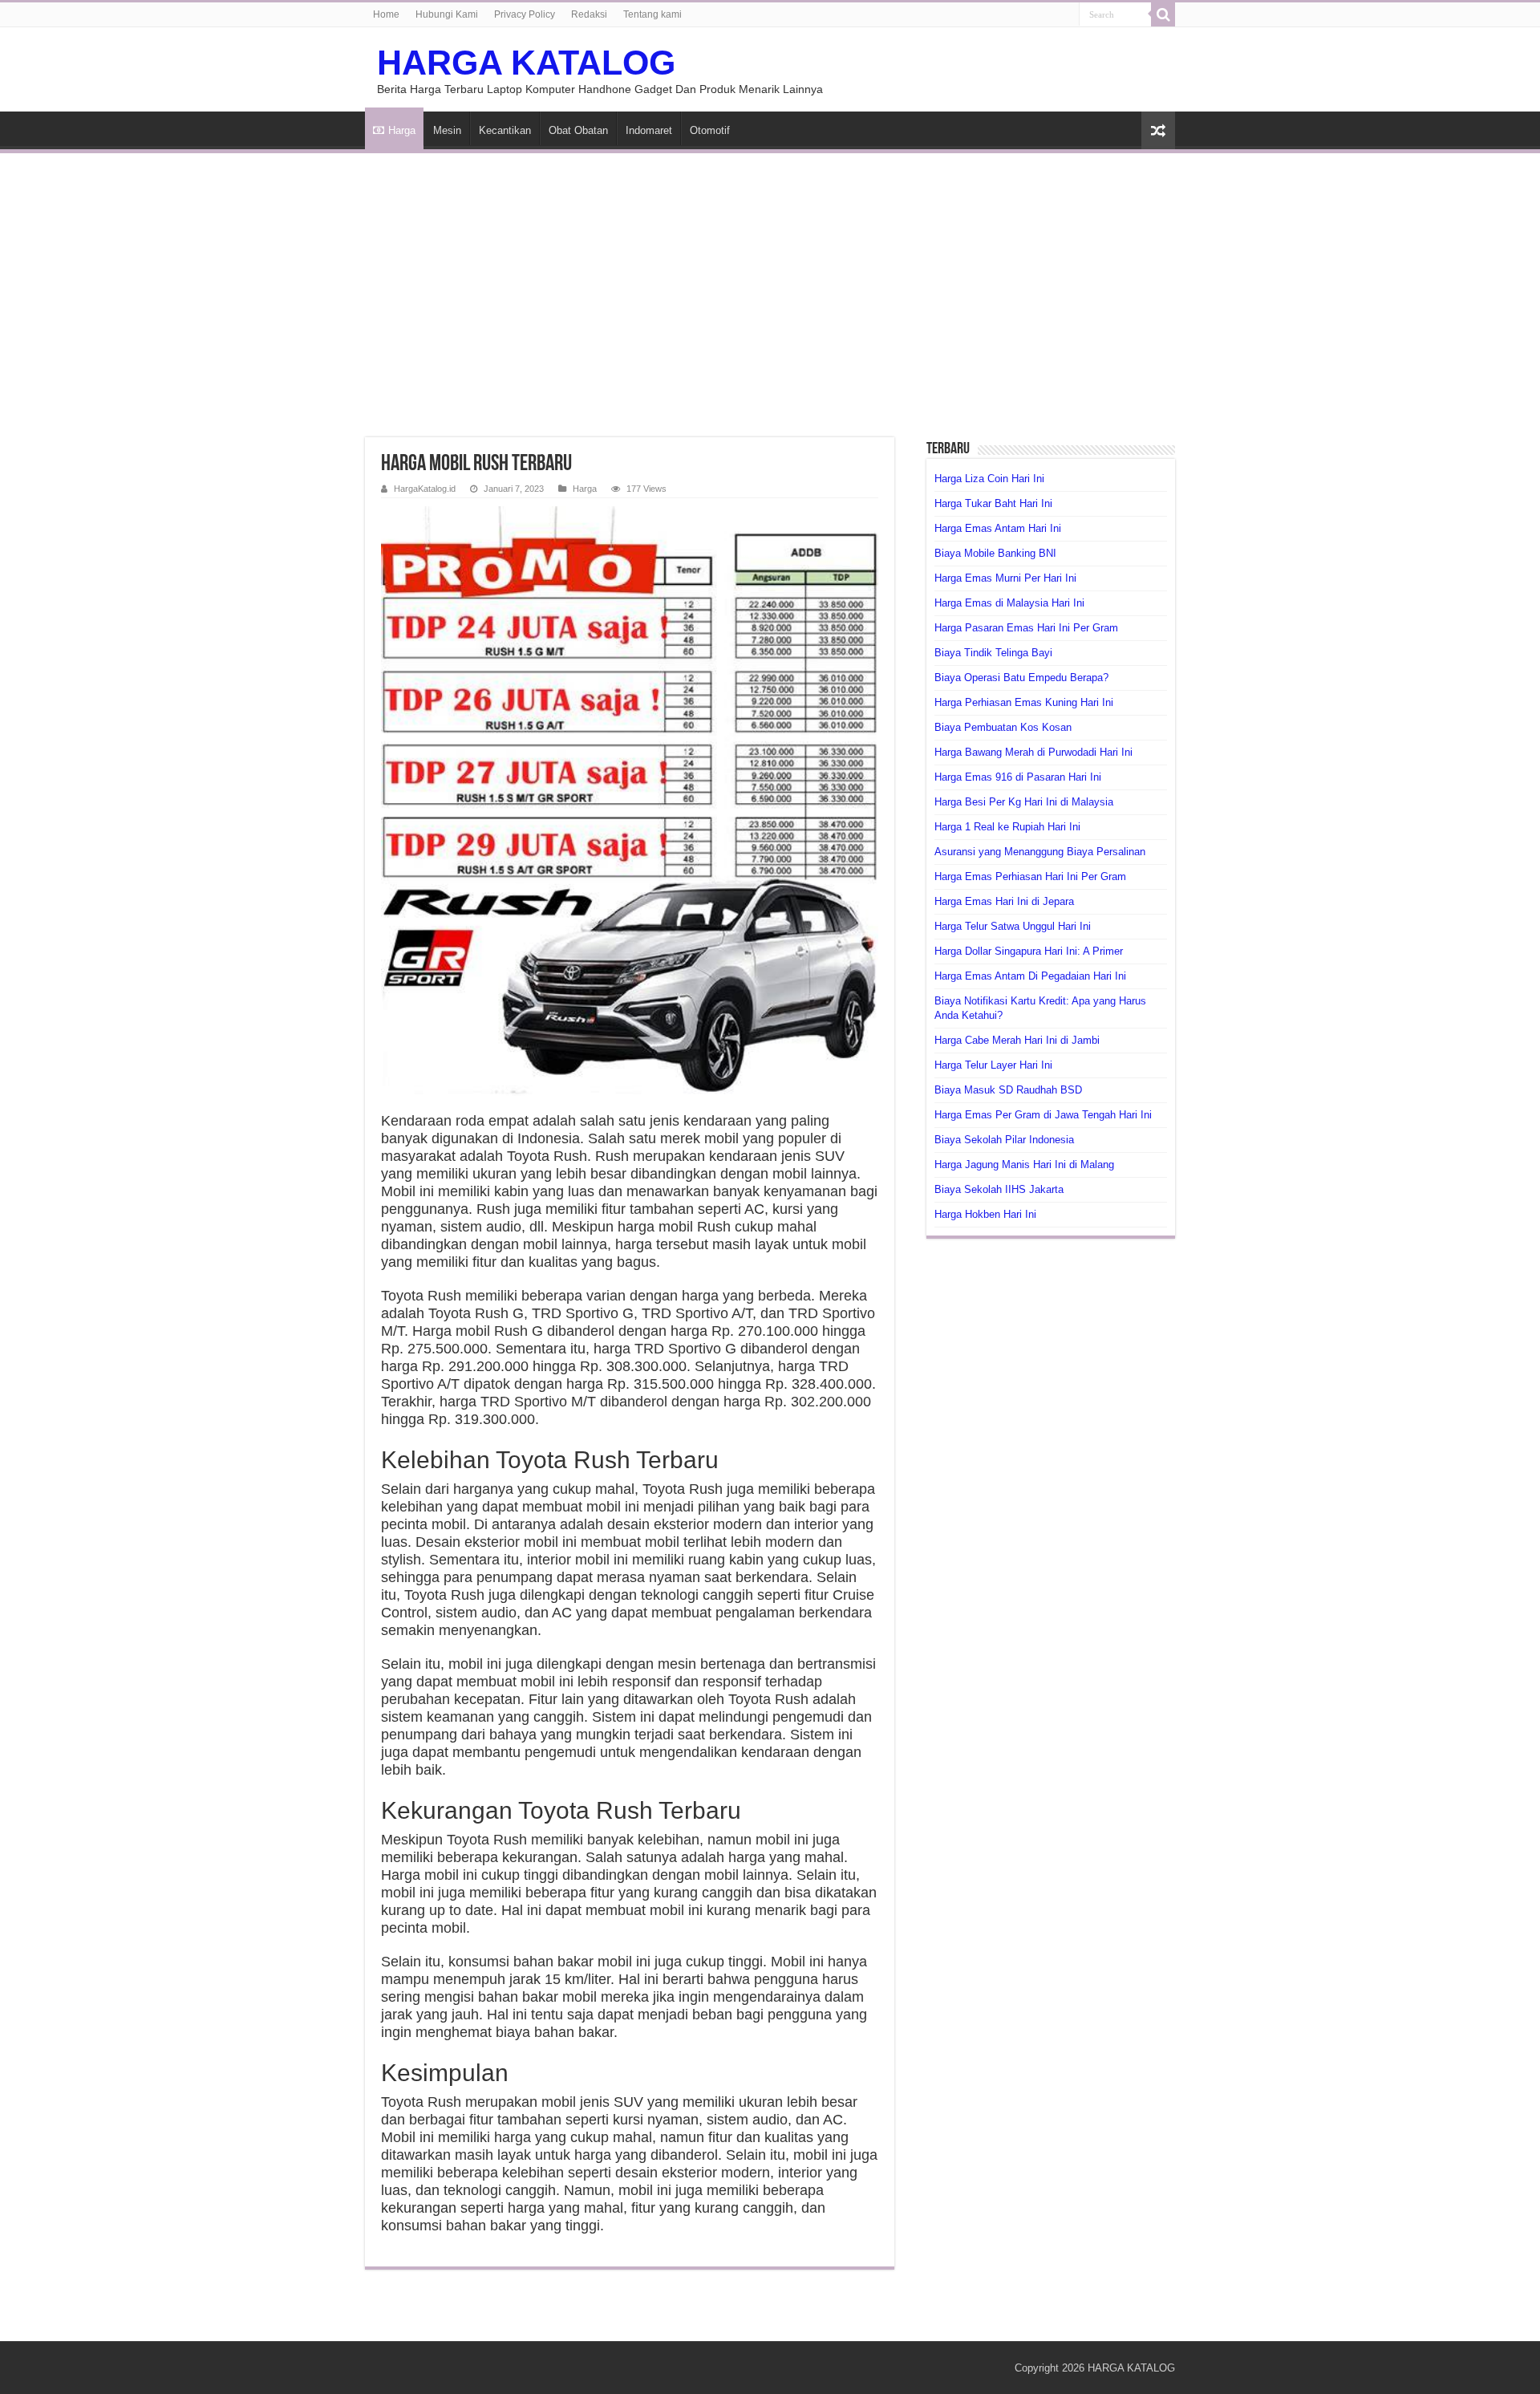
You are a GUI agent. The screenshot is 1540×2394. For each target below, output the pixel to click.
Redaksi (589, 14)
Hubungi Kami (447, 14)
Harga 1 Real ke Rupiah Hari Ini (1007, 827)
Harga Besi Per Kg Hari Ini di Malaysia (1024, 802)
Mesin (447, 130)
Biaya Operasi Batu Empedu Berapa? (1021, 678)
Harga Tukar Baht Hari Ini (993, 503)
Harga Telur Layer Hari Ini (993, 1065)
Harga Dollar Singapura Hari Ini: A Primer (1029, 951)
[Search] (1163, 14)
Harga (402, 130)
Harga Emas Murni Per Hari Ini (1005, 578)
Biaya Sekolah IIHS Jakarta (999, 1189)
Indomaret (649, 130)
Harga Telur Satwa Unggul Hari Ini (1013, 926)
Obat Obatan (578, 130)
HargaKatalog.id (425, 489)
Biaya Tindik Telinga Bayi (993, 653)
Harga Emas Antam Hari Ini (998, 528)
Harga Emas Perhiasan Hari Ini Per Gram (1030, 876)
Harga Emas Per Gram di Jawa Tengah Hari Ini (1043, 1115)
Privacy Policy (525, 14)
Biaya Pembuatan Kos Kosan (1003, 727)
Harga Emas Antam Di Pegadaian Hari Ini (1030, 976)
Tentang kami (652, 14)
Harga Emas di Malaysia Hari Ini (1009, 603)
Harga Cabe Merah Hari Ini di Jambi (1017, 1040)
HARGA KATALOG (526, 63)
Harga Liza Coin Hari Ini (989, 479)
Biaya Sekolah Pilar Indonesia (1004, 1140)
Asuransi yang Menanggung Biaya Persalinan (1040, 852)
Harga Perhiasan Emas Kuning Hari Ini (1024, 702)
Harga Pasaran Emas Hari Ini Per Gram (1026, 628)
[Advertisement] (770, 286)
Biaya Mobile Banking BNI (995, 553)
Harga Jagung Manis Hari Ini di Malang (1024, 1165)
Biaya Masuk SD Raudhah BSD (1008, 1090)
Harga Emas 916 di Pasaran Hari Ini (1018, 777)
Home (386, 14)
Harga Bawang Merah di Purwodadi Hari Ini (1033, 752)
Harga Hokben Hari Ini (985, 1214)
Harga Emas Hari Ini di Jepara (1004, 901)
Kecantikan (505, 130)
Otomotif (710, 130)
